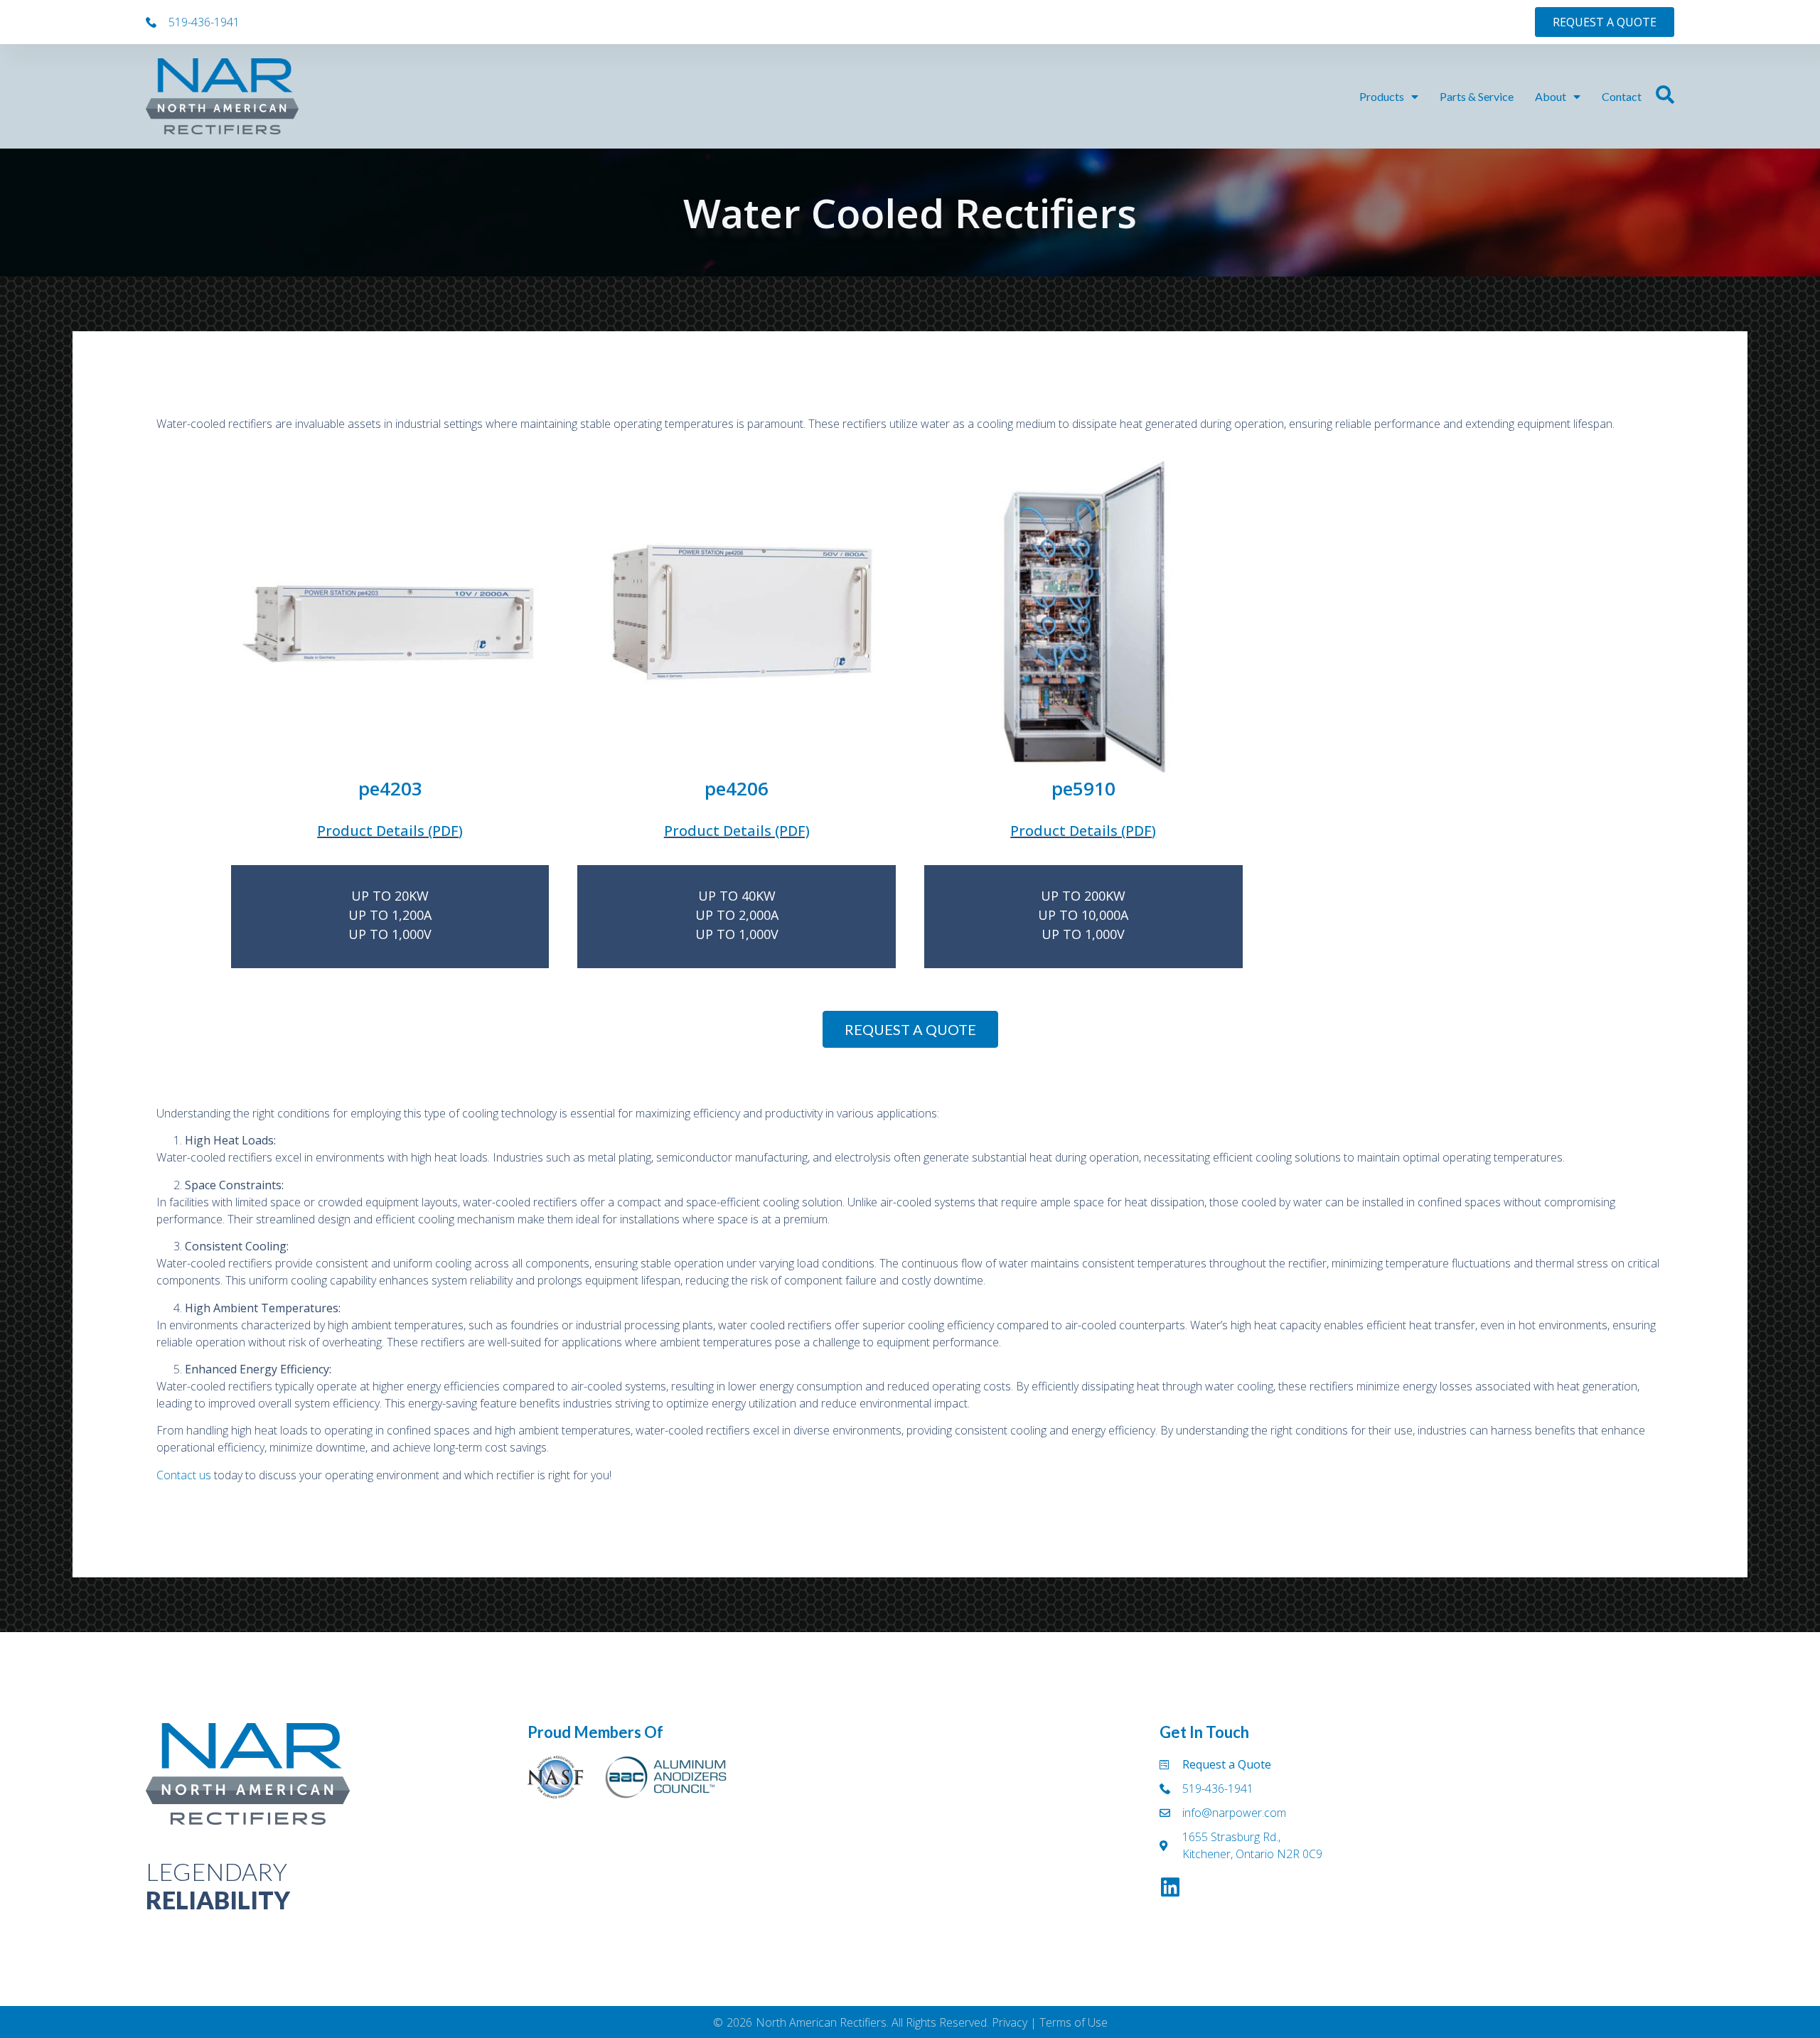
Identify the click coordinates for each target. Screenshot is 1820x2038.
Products (1382, 96)
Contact (1622, 96)
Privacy (1010, 2022)
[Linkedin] (1170, 1887)
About (1551, 96)
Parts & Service (1477, 96)
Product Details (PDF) (390, 831)
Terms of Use (1074, 2022)
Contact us (184, 1475)
